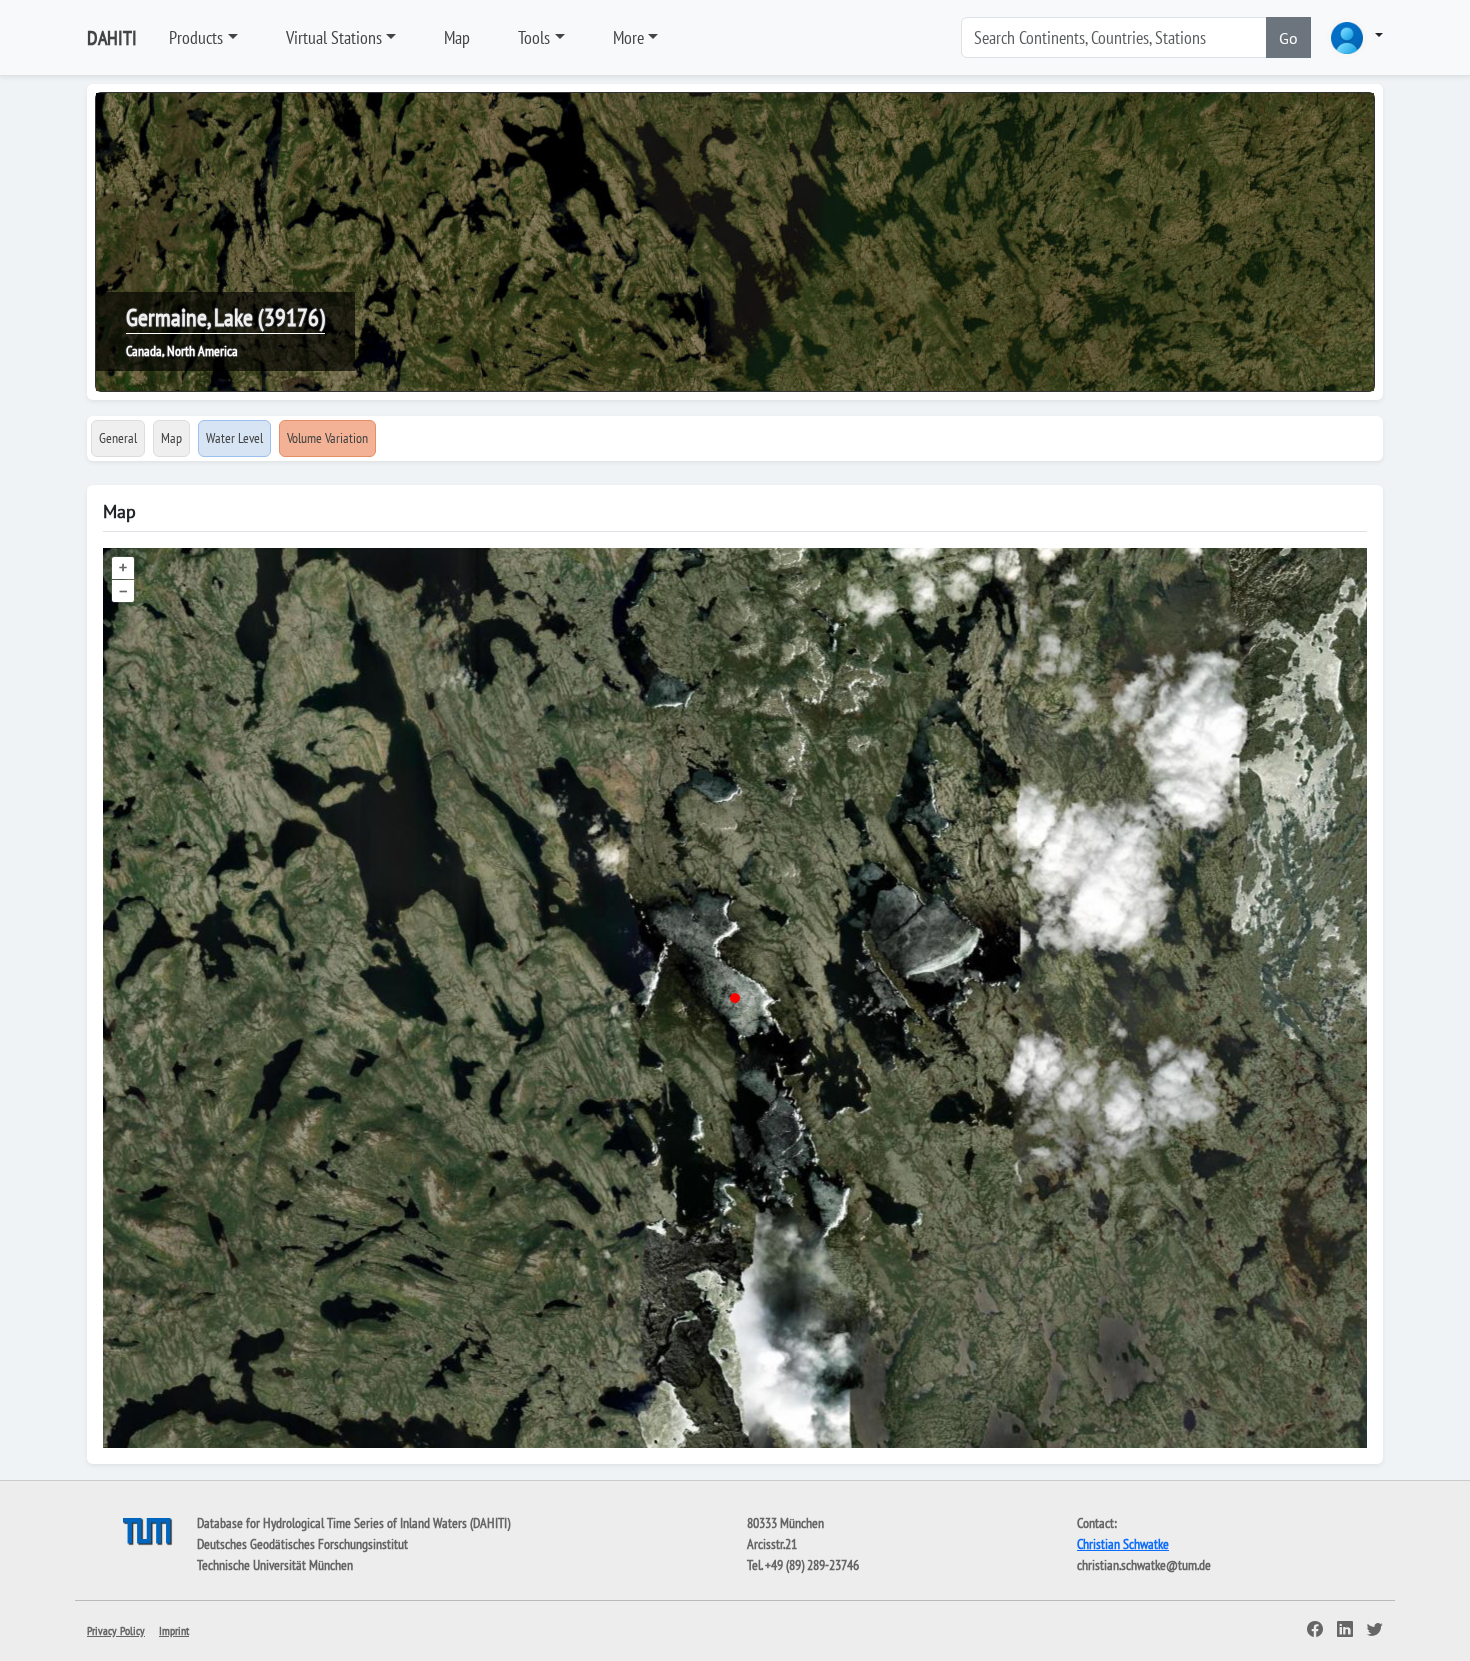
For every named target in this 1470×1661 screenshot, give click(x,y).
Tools (534, 37)
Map (457, 37)
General (118, 438)
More (628, 37)
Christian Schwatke (1123, 1544)
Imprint (174, 1630)
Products (196, 37)
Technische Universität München (275, 1565)
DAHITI (112, 38)
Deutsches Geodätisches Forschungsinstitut (302, 1544)
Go (1288, 38)
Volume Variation (327, 438)
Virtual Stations (334, 37)
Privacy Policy (116, 1630)
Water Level (234, 438)
